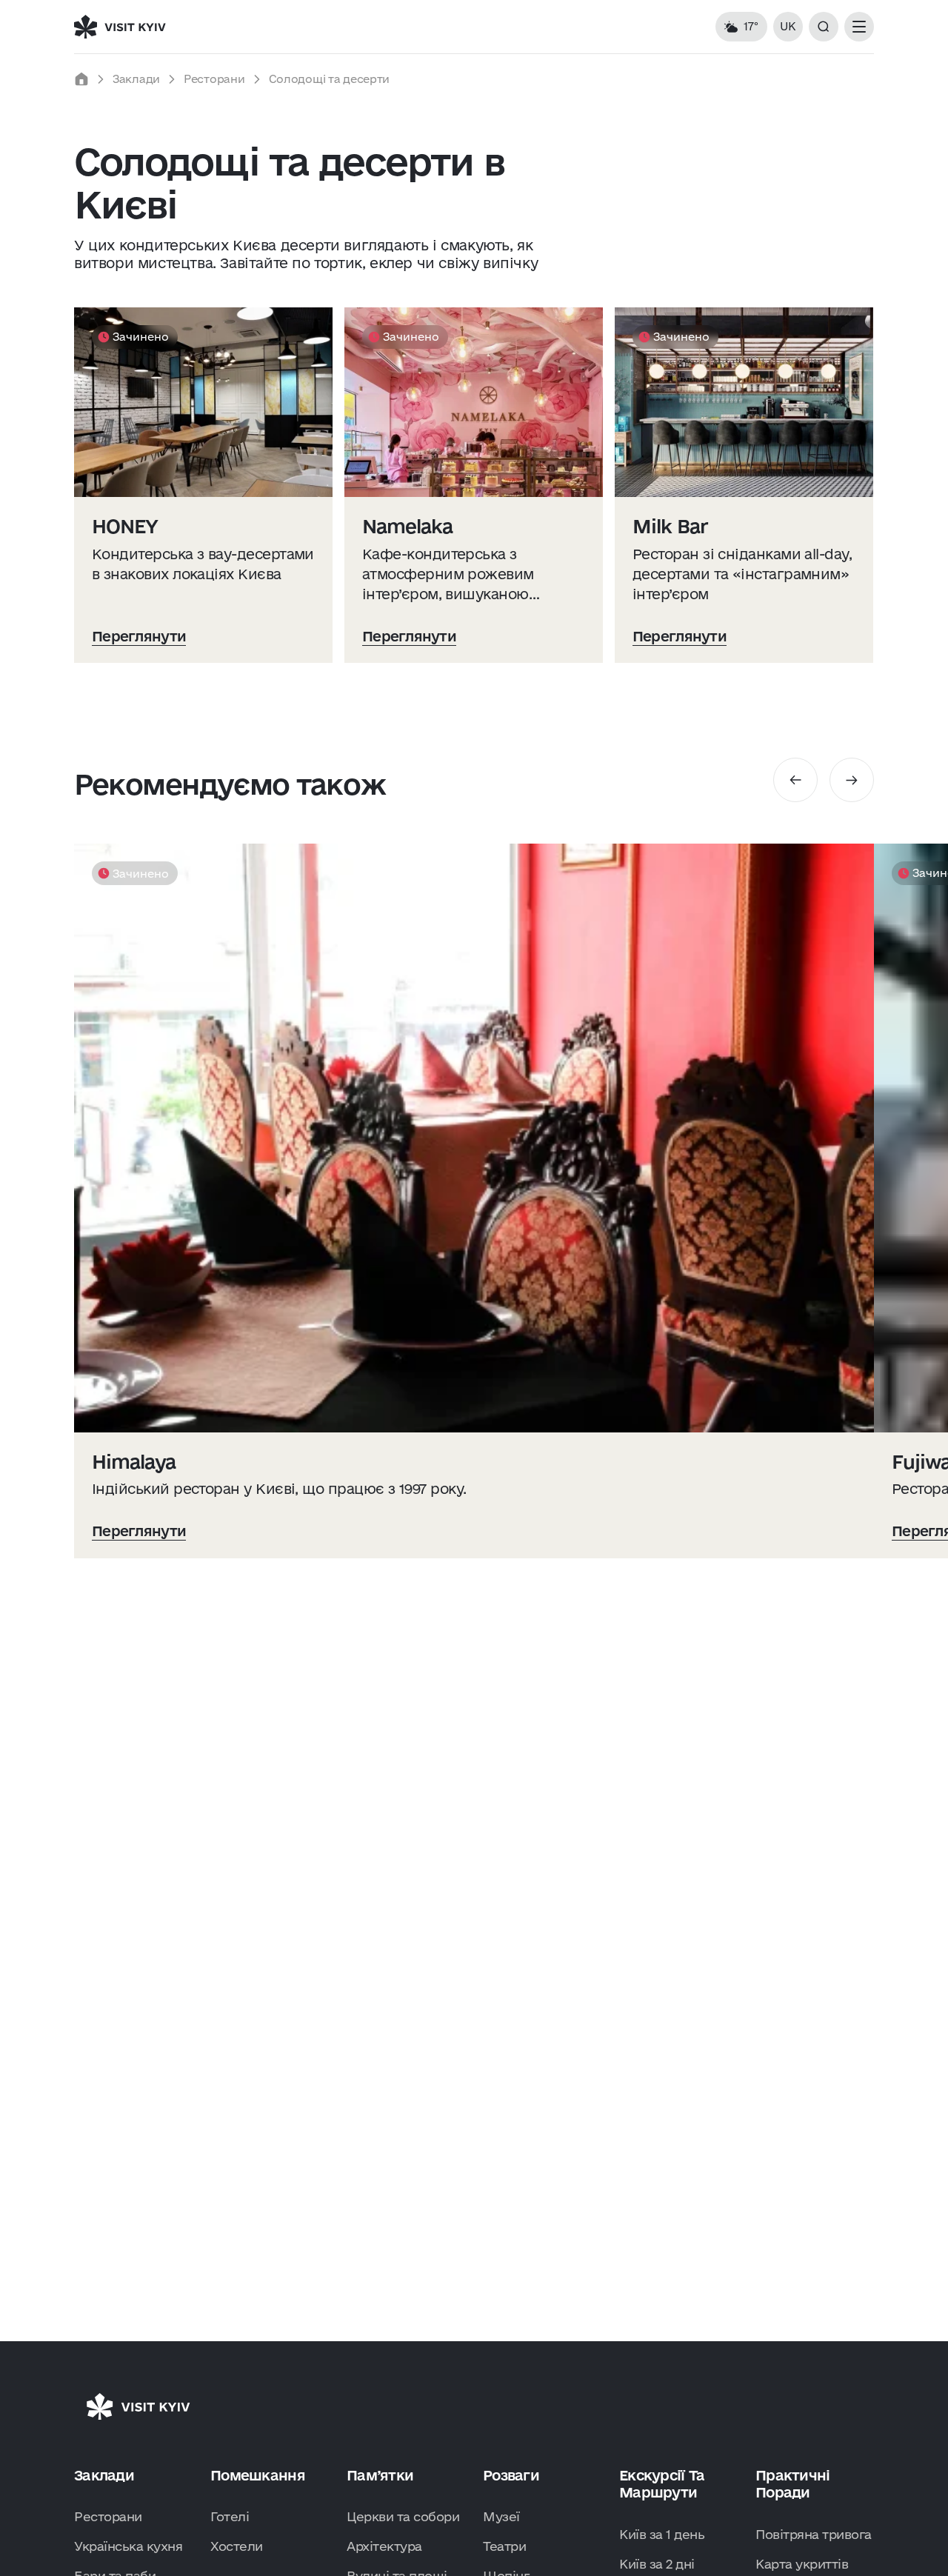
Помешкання (258, 2475)
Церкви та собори (403, 2516)
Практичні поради (793, 2484)
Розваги (511, 2475)
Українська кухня (128, 2546)
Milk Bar (670, 526)
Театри (504, 2546)
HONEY (125, 526)
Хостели (237, 2546)
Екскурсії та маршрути (662, 2484)
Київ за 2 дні (657, 2564)
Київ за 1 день (662, 2534)
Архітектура (384, 2546)
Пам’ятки (380, 2475)
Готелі (230, 2516)
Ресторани (214, 79)
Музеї (501, 2516)
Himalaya (134, 1462)
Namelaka (407, 526)
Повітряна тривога (814, 2534)
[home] (81, 79)
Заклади (136, 79)
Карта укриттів (802, 2564)
